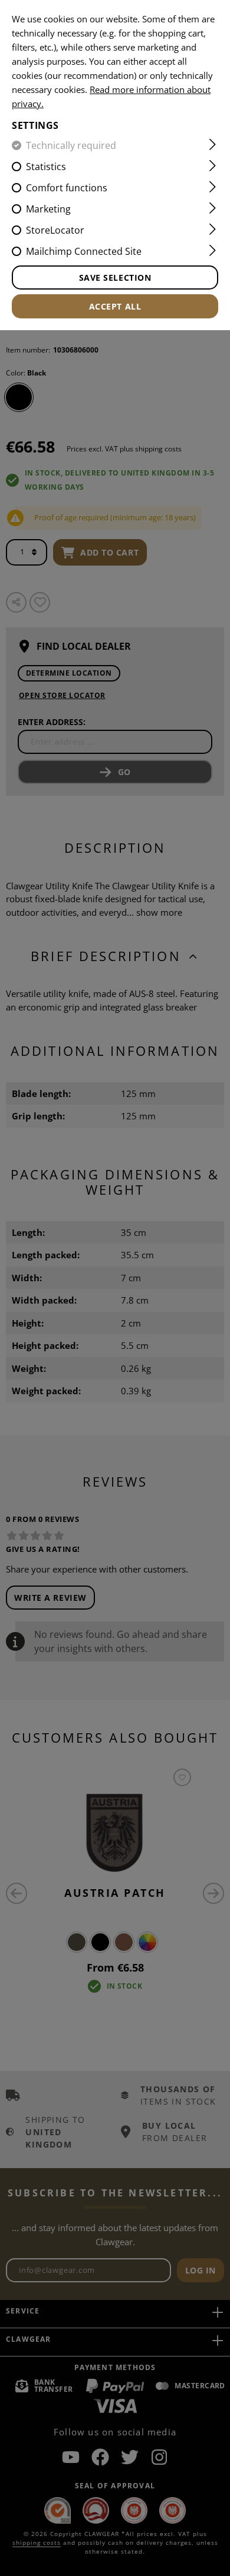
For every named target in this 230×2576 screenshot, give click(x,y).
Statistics (46, 167)
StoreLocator (55, 230)
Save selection (115, 277)
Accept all (115, 306)
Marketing (48, 209)
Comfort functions (67, 188)
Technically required (71, 145)
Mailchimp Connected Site (84, 251)
